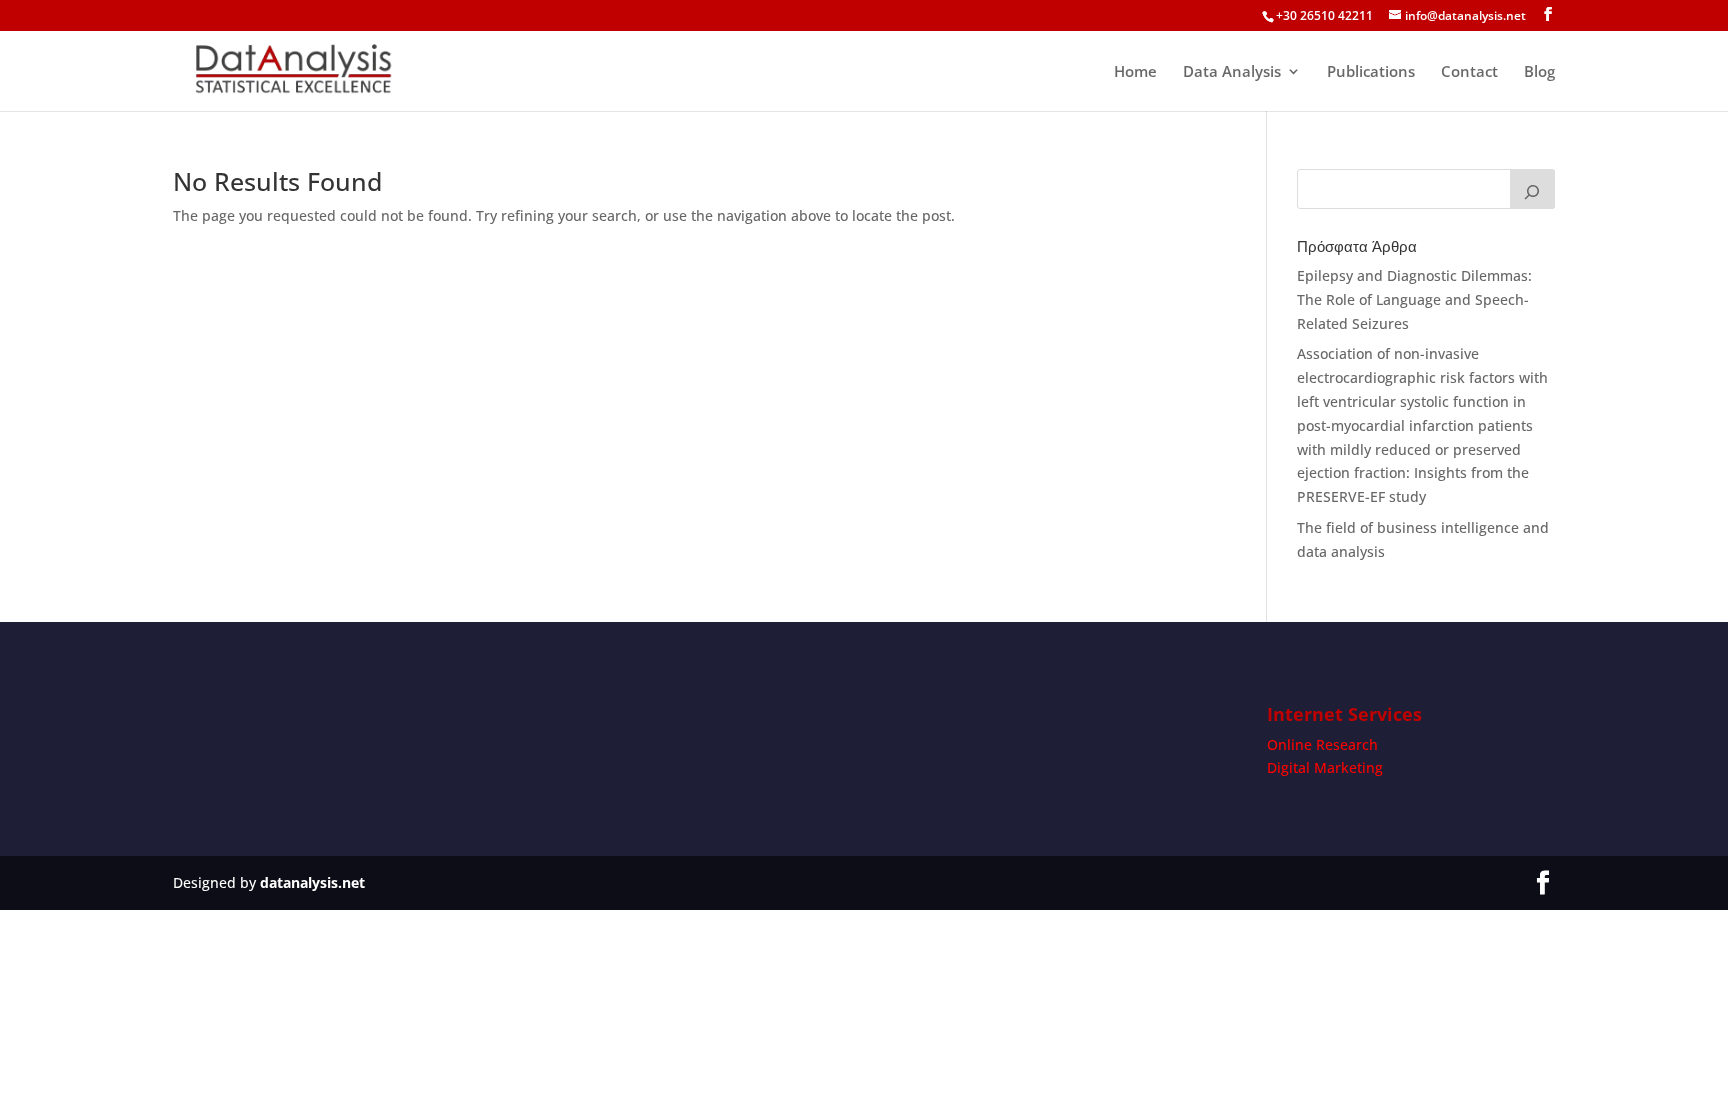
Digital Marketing (1325, 767)
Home (1135, 72)
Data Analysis (1232, 72)
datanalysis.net (312, 882)
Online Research (1322, 744)
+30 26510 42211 (1324, 15)
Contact (1469, 72)
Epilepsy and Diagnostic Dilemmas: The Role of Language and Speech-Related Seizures (1414, 299)
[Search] (1533, 189)
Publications (1371, 72)
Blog (1539, 72)
